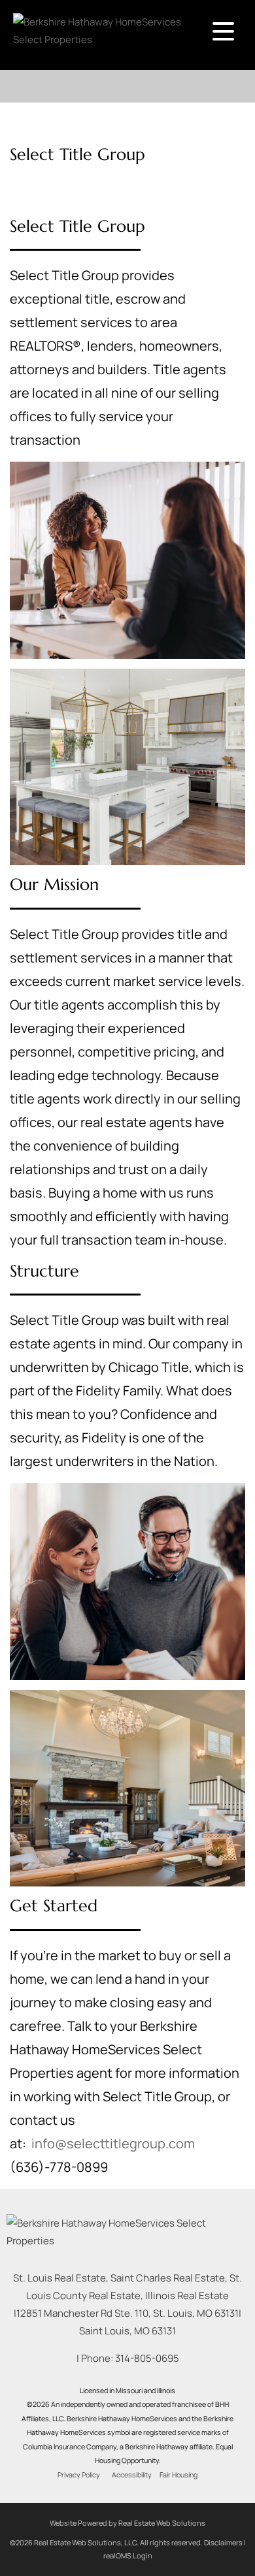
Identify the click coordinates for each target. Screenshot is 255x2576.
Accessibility (132, 2475)
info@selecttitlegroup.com (113, 2143)
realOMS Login (128, 2555)
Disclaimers (223, 2542)
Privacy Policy (79, 2475)
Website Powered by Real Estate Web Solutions (127, 2523)
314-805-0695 (147, 2358)
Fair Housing (178, 2475)
